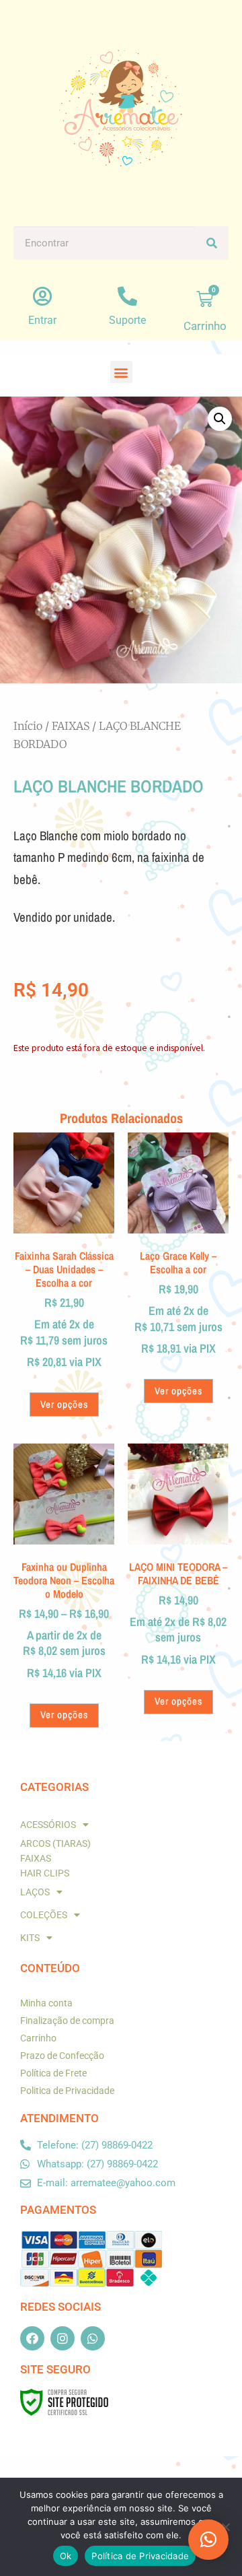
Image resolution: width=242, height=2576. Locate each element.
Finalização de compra (67, 2021)
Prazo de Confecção (62, 2056)
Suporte (127, 320)
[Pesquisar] (212, 243)
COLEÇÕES (44, 1915)
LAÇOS (35, 1892)
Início (28, 726)
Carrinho (38, 2038)
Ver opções (64, 1404)
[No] (225, 2527)
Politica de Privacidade (67, 2091)
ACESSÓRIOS (48, 1825)
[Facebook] (32, 2338)
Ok (66, 2556)
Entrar (42, 320)
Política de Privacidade (140, 2556)
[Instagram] (63, 2338)
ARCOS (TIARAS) (55, 1843)
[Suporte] (127, 297)
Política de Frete (53, 2073)
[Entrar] (43, 297)
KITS (30, 1938)
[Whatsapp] (93, 2338)
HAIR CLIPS (45, 1873)
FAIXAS (71, 726)
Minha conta (46, 2003)
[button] (121, 372)
